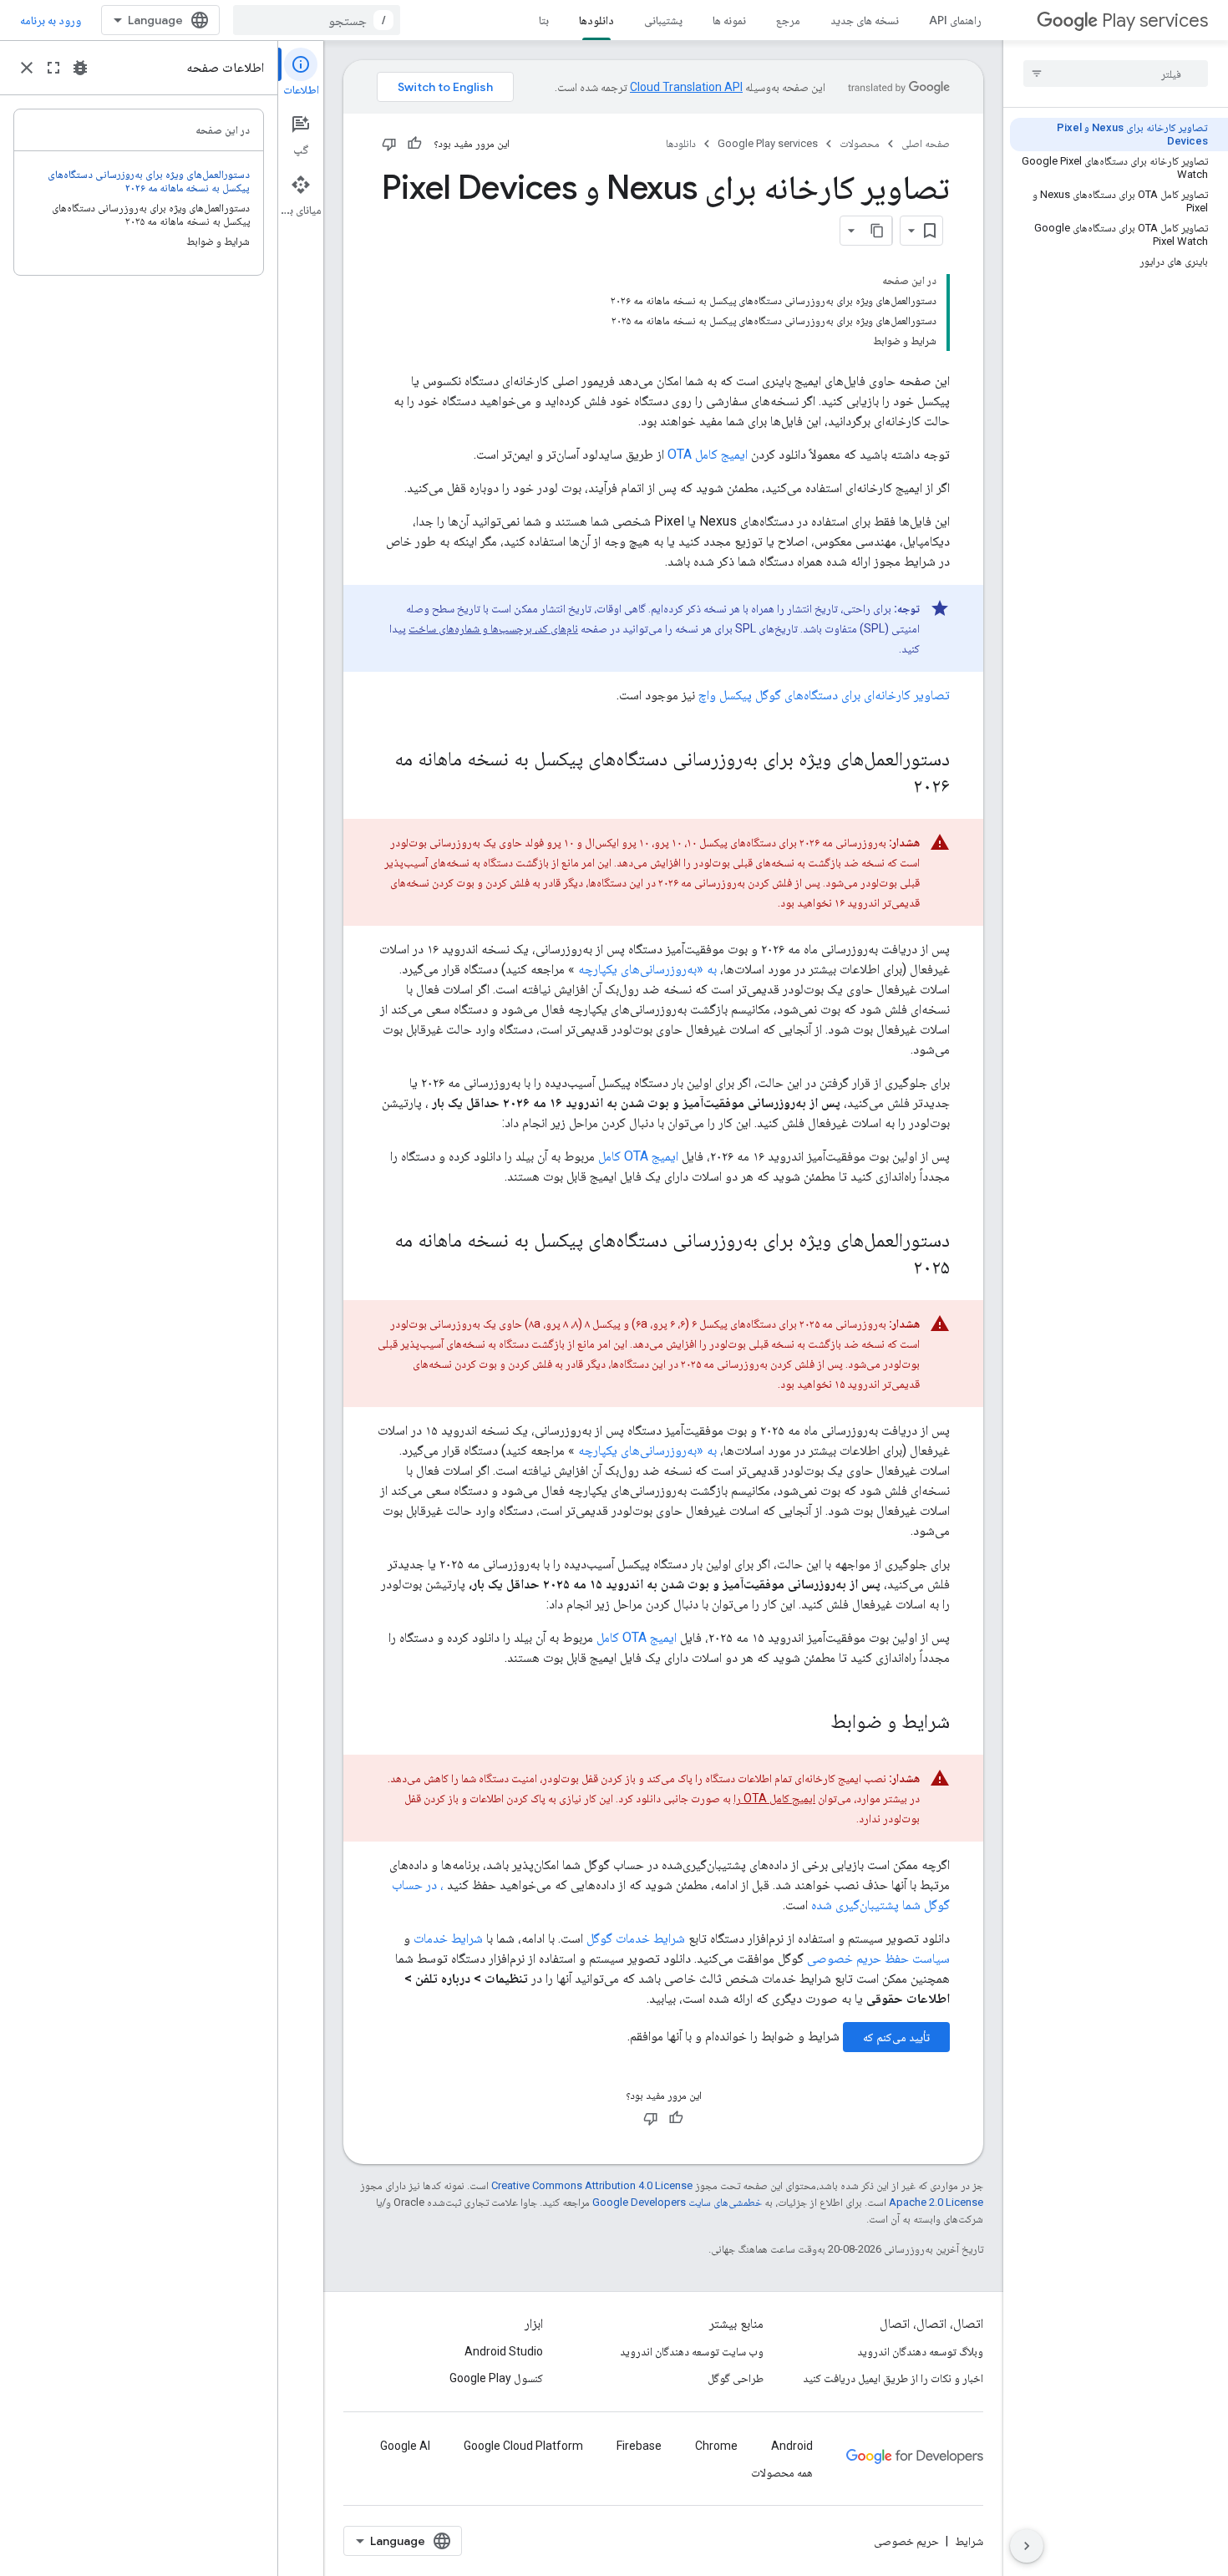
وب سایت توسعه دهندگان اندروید (692, 2351)
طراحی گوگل (736, 2378)
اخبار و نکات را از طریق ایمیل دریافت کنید (893, 2378)
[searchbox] (1116, 74)
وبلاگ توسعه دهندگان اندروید (920, 2351)
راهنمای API (955, 20)
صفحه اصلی (926, 143)
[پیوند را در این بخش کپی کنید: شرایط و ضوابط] (814, 1723)
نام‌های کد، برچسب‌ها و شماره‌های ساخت (493, 628)
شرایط (969, 2541)
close (27, 68)
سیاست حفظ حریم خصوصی (878, 1958)
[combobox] (317, 20)
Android (792, 2446)
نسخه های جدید (865, 20)
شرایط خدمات (448, 1938)
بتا (544, 20)
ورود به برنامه (51, 20)
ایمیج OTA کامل (638, 1156)
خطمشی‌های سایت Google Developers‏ (677, 2202)
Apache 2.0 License (936, 2202)
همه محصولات (782, 2472)
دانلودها (596, 20)
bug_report (80, 68)
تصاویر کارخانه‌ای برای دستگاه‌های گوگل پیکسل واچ (824, 695)
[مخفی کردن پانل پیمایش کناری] (1027, 2546)
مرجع (788, 20)
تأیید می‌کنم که (896, 2037)
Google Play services (768, 143)
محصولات (860, 143)
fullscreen (53, 68)
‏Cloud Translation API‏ (686, 87)
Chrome (716, 2446)
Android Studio (504, 2351)
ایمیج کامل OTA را (774, 1798)
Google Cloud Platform (523, 2446)
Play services (1155, 20)
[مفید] (414, 144)
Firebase (639, 2446)
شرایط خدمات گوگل (636, 1938)
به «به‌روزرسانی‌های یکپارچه (647, 969)
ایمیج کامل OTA (708, 454)
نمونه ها (729, 20)
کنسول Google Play (496, 2378)
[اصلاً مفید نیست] (389, 144)
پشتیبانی (663, 20)
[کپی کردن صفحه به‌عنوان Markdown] (877, 231)
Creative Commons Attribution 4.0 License (592, 2185)
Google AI (405, 2446)
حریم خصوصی (906, 2541)
